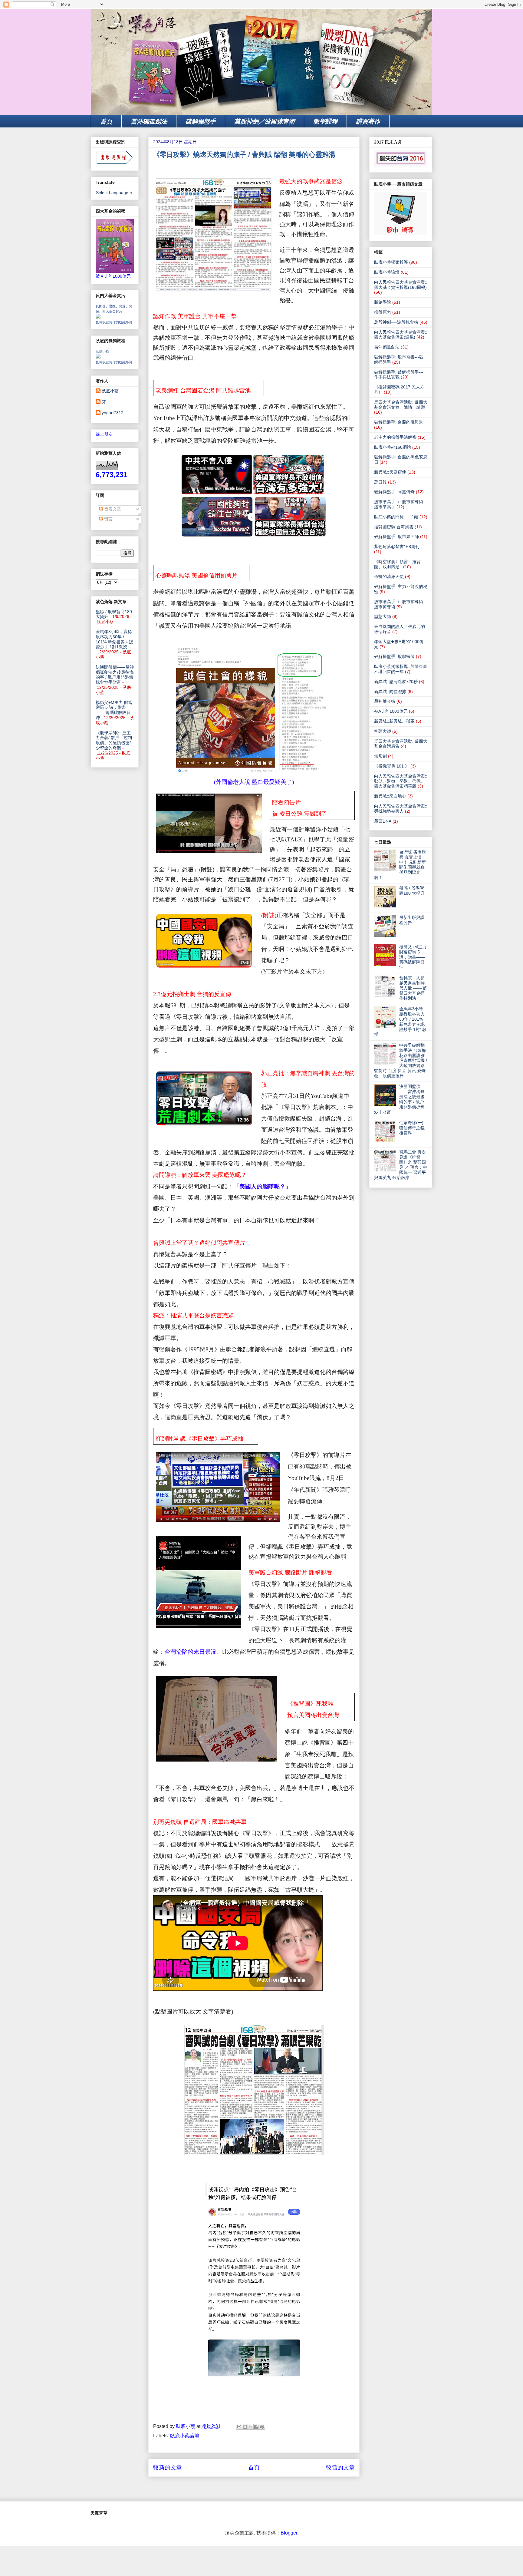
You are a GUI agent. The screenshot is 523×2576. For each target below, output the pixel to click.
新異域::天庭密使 (390, 472)
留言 (108, 519)
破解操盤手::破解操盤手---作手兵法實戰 (399, 375)
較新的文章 (168, 2467)
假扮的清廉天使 (389, 576)
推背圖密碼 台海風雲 (394, 527)
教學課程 (325, 121)
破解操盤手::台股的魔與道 (399, 422)
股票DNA (383, 821)
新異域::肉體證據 (390, 692)
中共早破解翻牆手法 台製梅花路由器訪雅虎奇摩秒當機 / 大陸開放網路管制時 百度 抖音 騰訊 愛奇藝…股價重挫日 (401, 1060)
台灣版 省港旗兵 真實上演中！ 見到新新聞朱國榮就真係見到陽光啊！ (400, 865)
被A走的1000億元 (391, 711)
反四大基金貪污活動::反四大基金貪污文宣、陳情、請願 (401, 405)
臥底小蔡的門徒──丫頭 (396, 517)
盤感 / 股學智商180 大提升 (412, 891)
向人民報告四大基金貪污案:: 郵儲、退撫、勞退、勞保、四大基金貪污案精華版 (401, 781)
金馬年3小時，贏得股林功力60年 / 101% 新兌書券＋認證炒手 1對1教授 (114, 639)
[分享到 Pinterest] (262, 2427)
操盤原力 (383, 312)
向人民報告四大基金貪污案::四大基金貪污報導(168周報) (401, 285)
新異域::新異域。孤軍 (394, 721)
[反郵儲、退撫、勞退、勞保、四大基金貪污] (98, 317)
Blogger (289, 2533)
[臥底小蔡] (98, 357)
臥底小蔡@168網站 (393, 447)
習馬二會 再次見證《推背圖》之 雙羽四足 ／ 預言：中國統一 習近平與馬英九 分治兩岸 (401, 1165)
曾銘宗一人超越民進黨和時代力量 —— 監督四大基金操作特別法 (413, 988)
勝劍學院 (383, 302)
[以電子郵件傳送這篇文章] (239, 2427)
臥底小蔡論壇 (185, 2436)
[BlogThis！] (245, 2427)
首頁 (106, 121)
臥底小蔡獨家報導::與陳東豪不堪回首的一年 (401, 669)
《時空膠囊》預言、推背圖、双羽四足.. (397, 564)
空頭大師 (383, 731)
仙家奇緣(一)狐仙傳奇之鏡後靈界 (412, 1128)
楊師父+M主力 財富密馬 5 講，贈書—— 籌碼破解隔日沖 (114, 710)
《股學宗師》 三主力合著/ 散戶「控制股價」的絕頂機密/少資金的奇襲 (114, 740)
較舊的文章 (340, 2467)
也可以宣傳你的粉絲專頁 (114, 322)
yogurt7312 (113, 413)
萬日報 (380, 482)
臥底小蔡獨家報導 (391, 262)
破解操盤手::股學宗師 (394, 656)
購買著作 (368, 121)
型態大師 (383, 616)
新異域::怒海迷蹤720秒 (396, 682)
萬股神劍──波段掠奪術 (396, 322)
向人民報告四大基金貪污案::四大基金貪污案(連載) (401, 335)
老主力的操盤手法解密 (395, 437)
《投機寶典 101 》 (392, 766)
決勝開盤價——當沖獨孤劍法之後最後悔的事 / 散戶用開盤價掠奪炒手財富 (115, 675)
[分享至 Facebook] (256, 2427)
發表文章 (112, 509)
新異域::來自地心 (390, 796)
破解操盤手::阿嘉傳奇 (394, 492)
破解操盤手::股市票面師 (396, 537)
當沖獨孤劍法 (149, 121)
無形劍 (380, 756)
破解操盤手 (201, 121)
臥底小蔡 (102, 351)
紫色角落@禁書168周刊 (397, 547)
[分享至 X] (251, 2427)
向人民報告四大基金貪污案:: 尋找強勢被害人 (401, 809)
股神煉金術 (385, 701)
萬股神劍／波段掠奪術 (265, 121)
